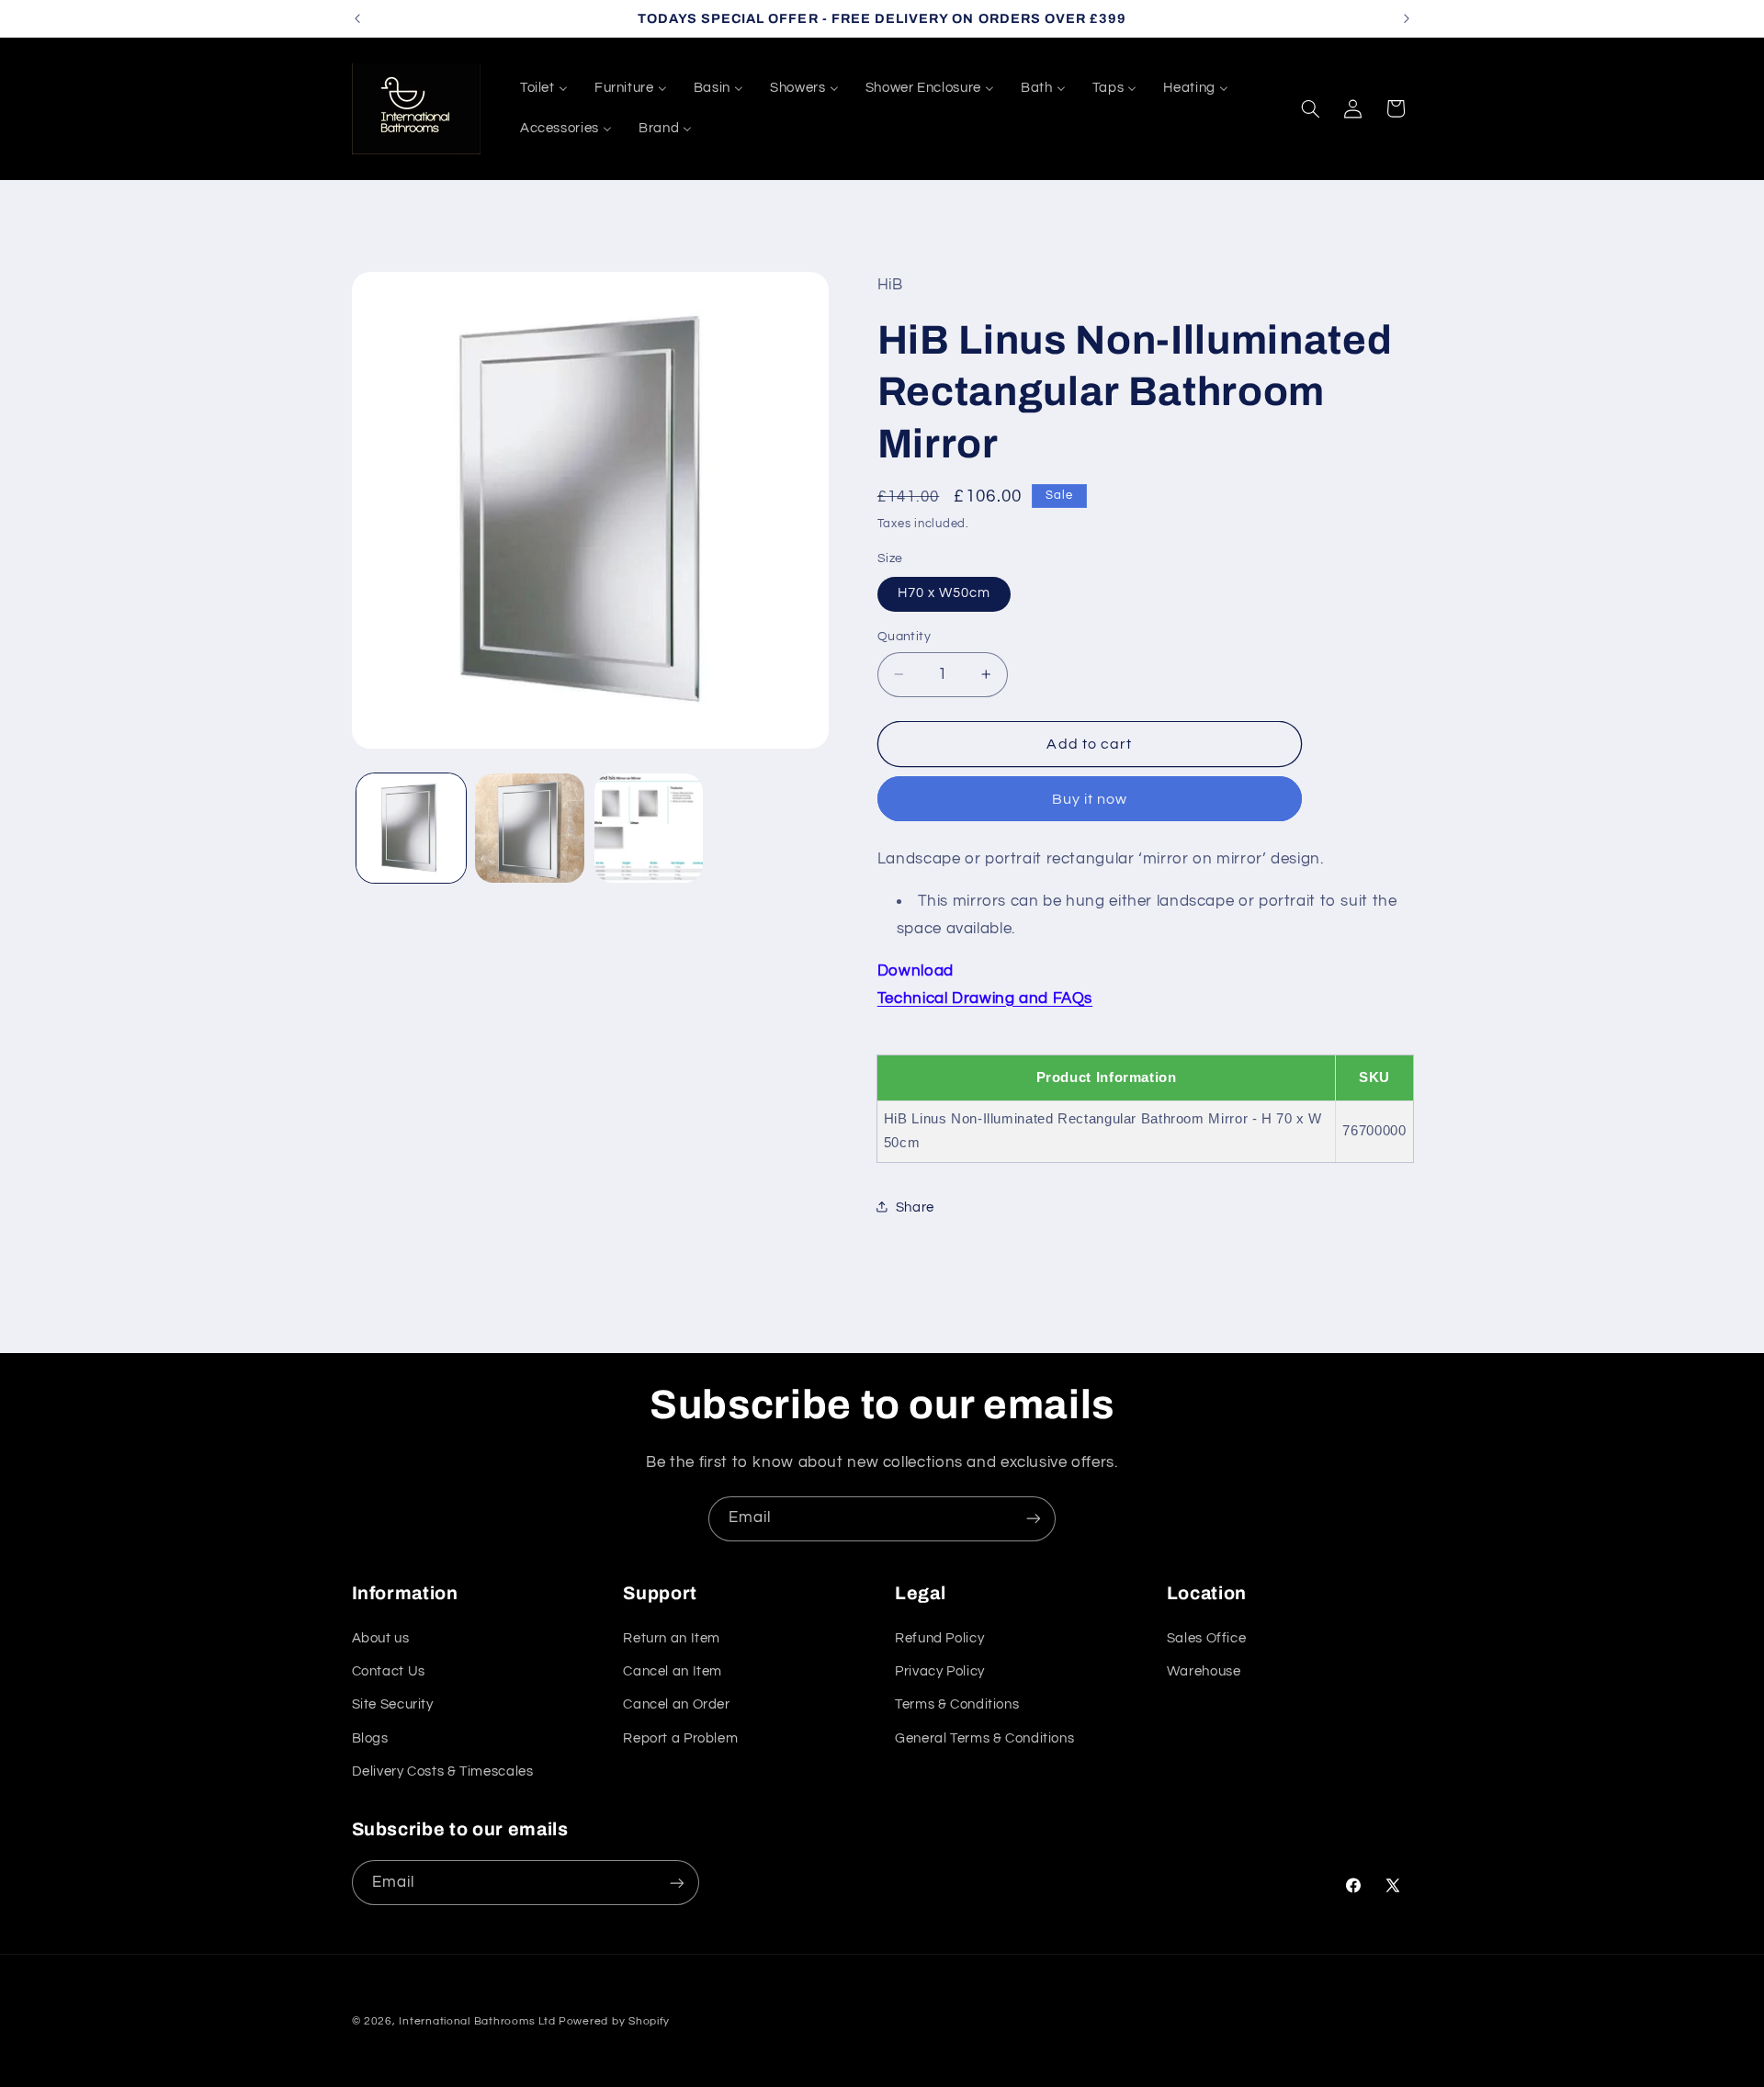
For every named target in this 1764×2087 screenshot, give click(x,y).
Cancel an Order (676, 1704)
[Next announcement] (1407, 18)
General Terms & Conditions (984, 1738)
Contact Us (389, 1671)
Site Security (393, 1704)
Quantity (904, 637)
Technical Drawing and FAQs (985, 998)
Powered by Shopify (614, 2021)
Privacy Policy (940, 1671)
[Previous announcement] (357, 18)
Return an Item (672, 1638)
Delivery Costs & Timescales (443, 1771)
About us (381, 1638)
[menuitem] (543, 88)
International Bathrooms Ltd (477, 2021)
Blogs (370, 1738)
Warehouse (1204, 1671)
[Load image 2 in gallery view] (530, 828)
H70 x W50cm (944, 593)
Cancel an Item (673, 1671)
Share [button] (915, 1207)
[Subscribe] (1034, 1519)
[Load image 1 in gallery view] (411, 828)
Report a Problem (680, 1738)
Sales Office (1207, 1638)
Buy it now (1090, 798)
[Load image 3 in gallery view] (649, 828)
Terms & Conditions (957, 1704)
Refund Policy (939, 1638)
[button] (1310, 108)
